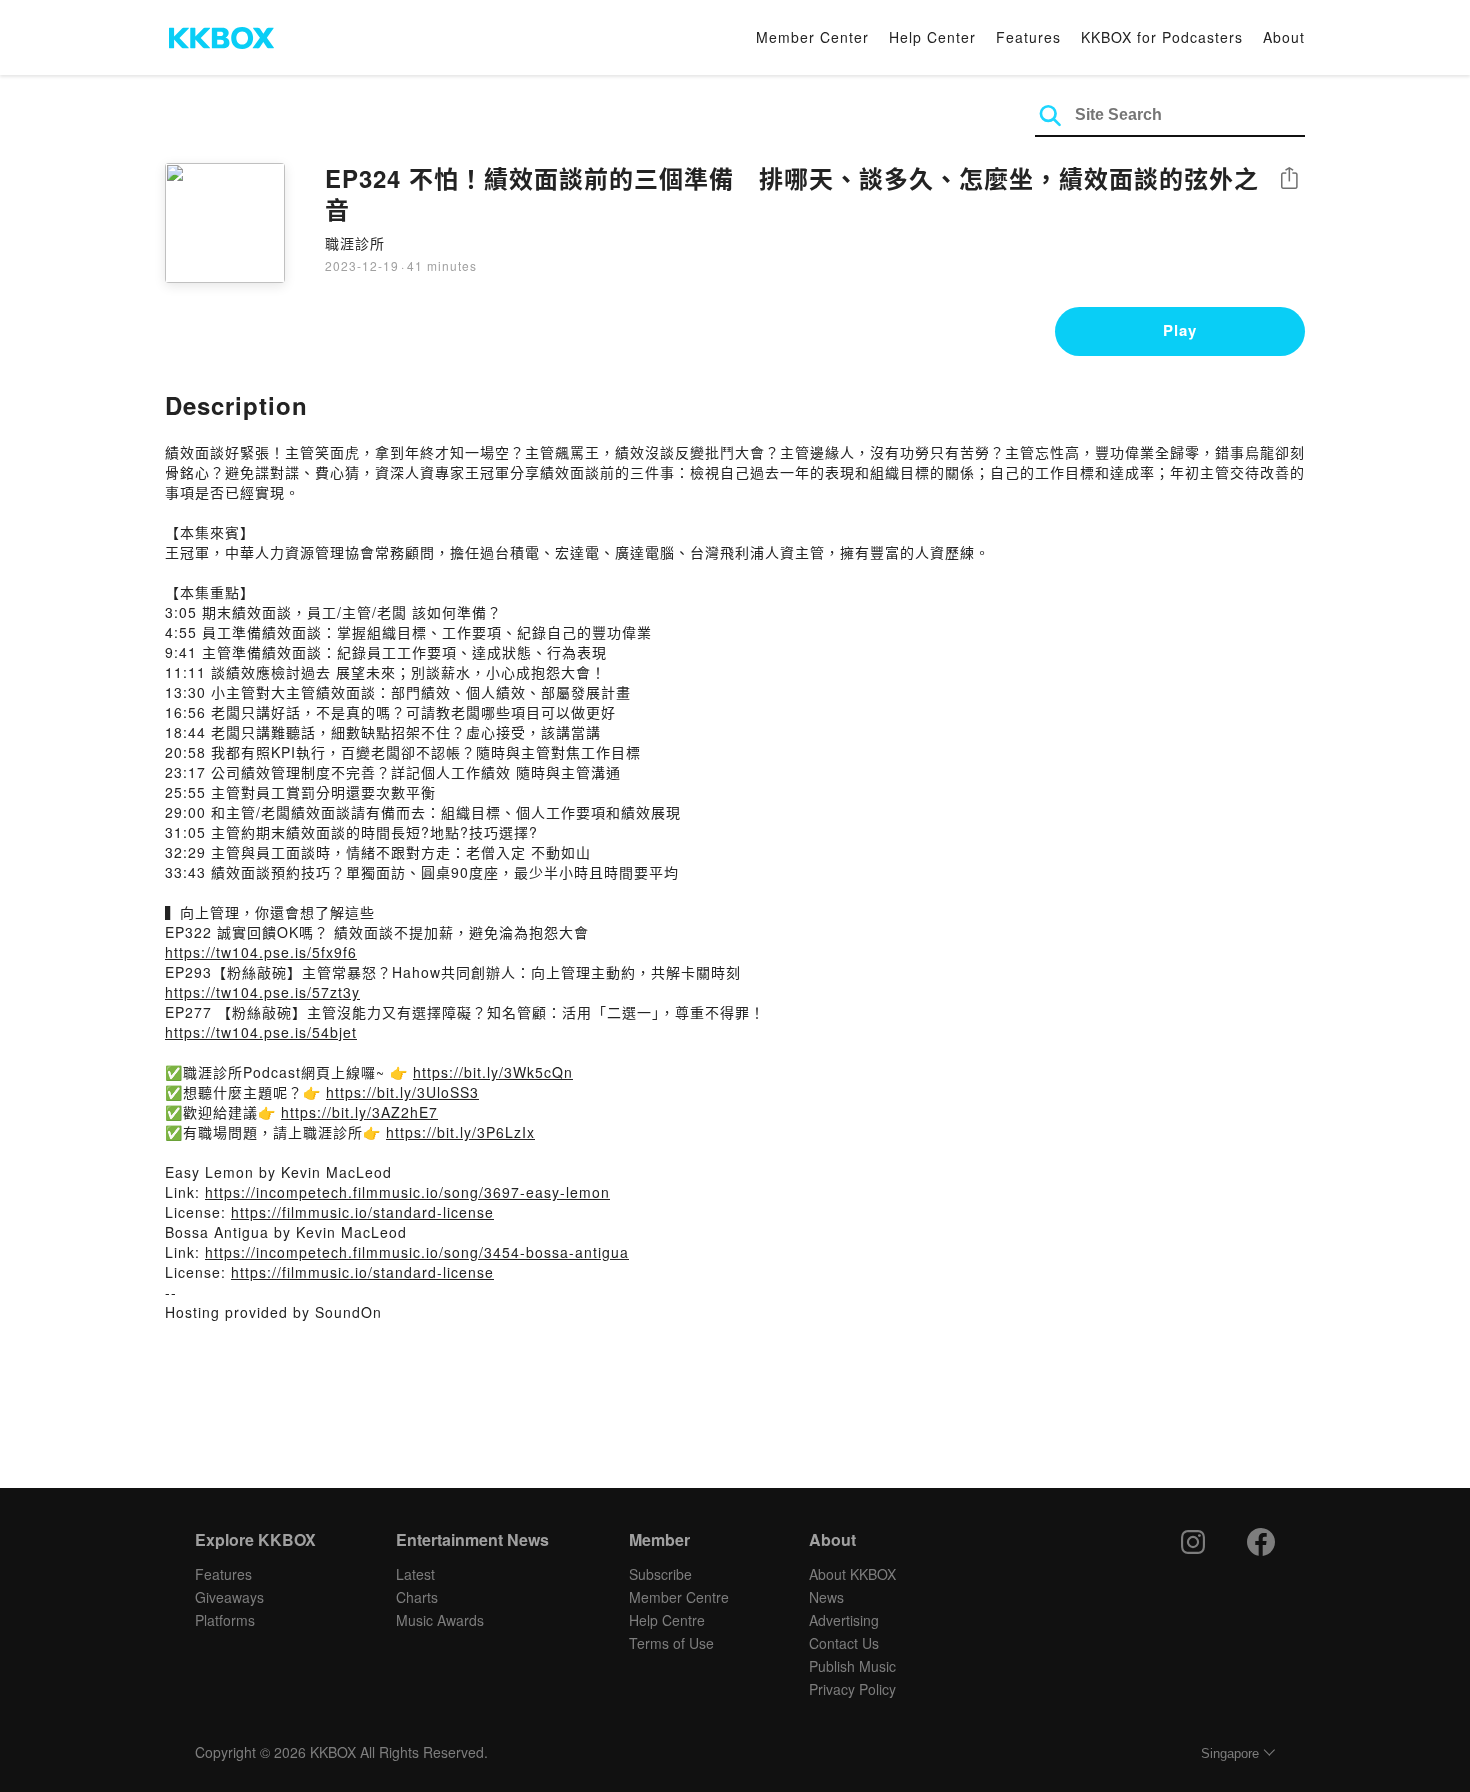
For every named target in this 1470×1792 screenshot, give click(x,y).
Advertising (844, 1620)
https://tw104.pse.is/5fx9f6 (261, 952)
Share (1289, 179)
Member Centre (679, 1597)
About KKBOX (852, 1574)
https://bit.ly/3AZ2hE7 (359, 1112)
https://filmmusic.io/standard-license (362, 1212)
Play (1180, 330)
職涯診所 (355, 243)
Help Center (932, 37)
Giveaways (229, 1597)
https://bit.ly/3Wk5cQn (493, 1072)
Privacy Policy (852, 1689)
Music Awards (440, 1620)
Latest (415, 1574)
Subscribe (660, 1574)
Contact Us (844, 1643)
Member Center (812, 37)
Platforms (225, 1620)
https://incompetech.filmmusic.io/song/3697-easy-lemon (407, 1192)
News (826, 1597)
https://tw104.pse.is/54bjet (261, 1032)
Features (1028, 37)
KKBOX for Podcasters (1162, 37)
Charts (417, 1597)
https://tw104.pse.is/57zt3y (262, 992)
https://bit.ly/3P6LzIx (460, 1132)
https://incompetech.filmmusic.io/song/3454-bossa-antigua (417, 1252)
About (1284, 37)
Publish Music (852, 1666)
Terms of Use (671, 1643)
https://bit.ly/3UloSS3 (402, 1092)
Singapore (1230, 1753)
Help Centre (667, 1620)
